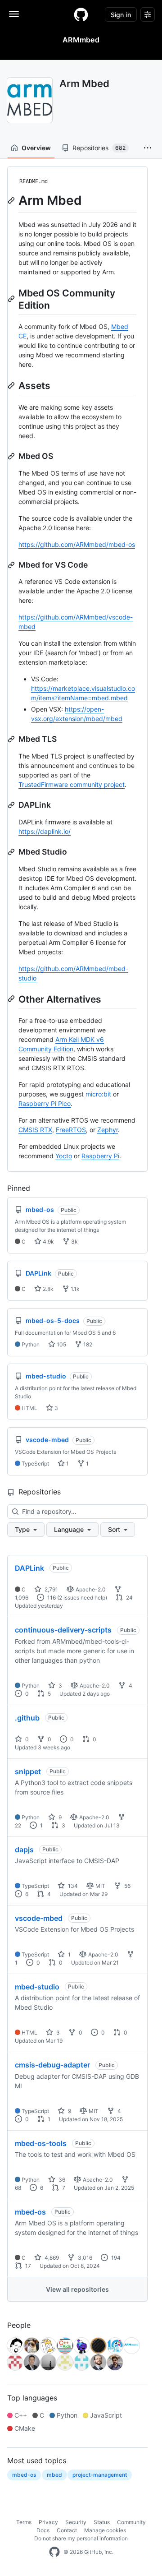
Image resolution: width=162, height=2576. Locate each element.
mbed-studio (37, 1987)
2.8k (47, 1289)
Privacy (48, 2522)
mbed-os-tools (41, 2143)
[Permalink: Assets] (12, 385)
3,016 (84, 2258)
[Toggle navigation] (14, 14)
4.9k (48, 1242)
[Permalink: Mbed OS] (12, 456)
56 (127, 1886)
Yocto (64, 1156)
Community (131, 2522)
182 (87, 1344)
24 (129, 1598)
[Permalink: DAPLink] (12, 805)
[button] (148, 148)
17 (27, 2266)
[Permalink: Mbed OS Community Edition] (12, 299)
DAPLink (29, 1568)
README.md (34, 181)
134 (72, 1886)
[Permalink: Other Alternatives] (12, 999)
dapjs (24, 1850)
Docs (43, 2530)
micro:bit (98, 1094)
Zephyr (108, 1130)
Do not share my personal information (81, 2538)
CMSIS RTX (35, 1130)
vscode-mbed (39, 1918)
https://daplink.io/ (45, 831)
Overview (36, 148)
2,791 (51, 1589)
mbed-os (30, 2212)
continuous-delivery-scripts (63, 1630)
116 (51, 1598)
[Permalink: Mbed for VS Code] (12, 565)
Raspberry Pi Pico (45, 1103)
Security (76, 2522)
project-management (100, 2475)
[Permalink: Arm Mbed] (12, 200)
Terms (24, 2522)
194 (115, 2258)
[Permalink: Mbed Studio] (12, 852)
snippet (28, 1771)
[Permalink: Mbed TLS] (12, 739)
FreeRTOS (71, 1130)
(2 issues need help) (82, 1598)
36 (61, 2180)
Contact (67, 2530)
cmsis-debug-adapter (52, 2065)
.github (27, 1718)
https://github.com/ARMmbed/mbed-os (77, 544)
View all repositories (77, 2289)
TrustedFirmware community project (72, 784)
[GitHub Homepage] (54, 2552)
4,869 (51, 2258)
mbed (54, 2475)
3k (74, 1242)
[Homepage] (81, 14)
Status (102, 2522)
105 (61, 1344)
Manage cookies (105, 2530)
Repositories (99, 148)
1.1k (74, 1289)
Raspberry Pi (100, 1156)
